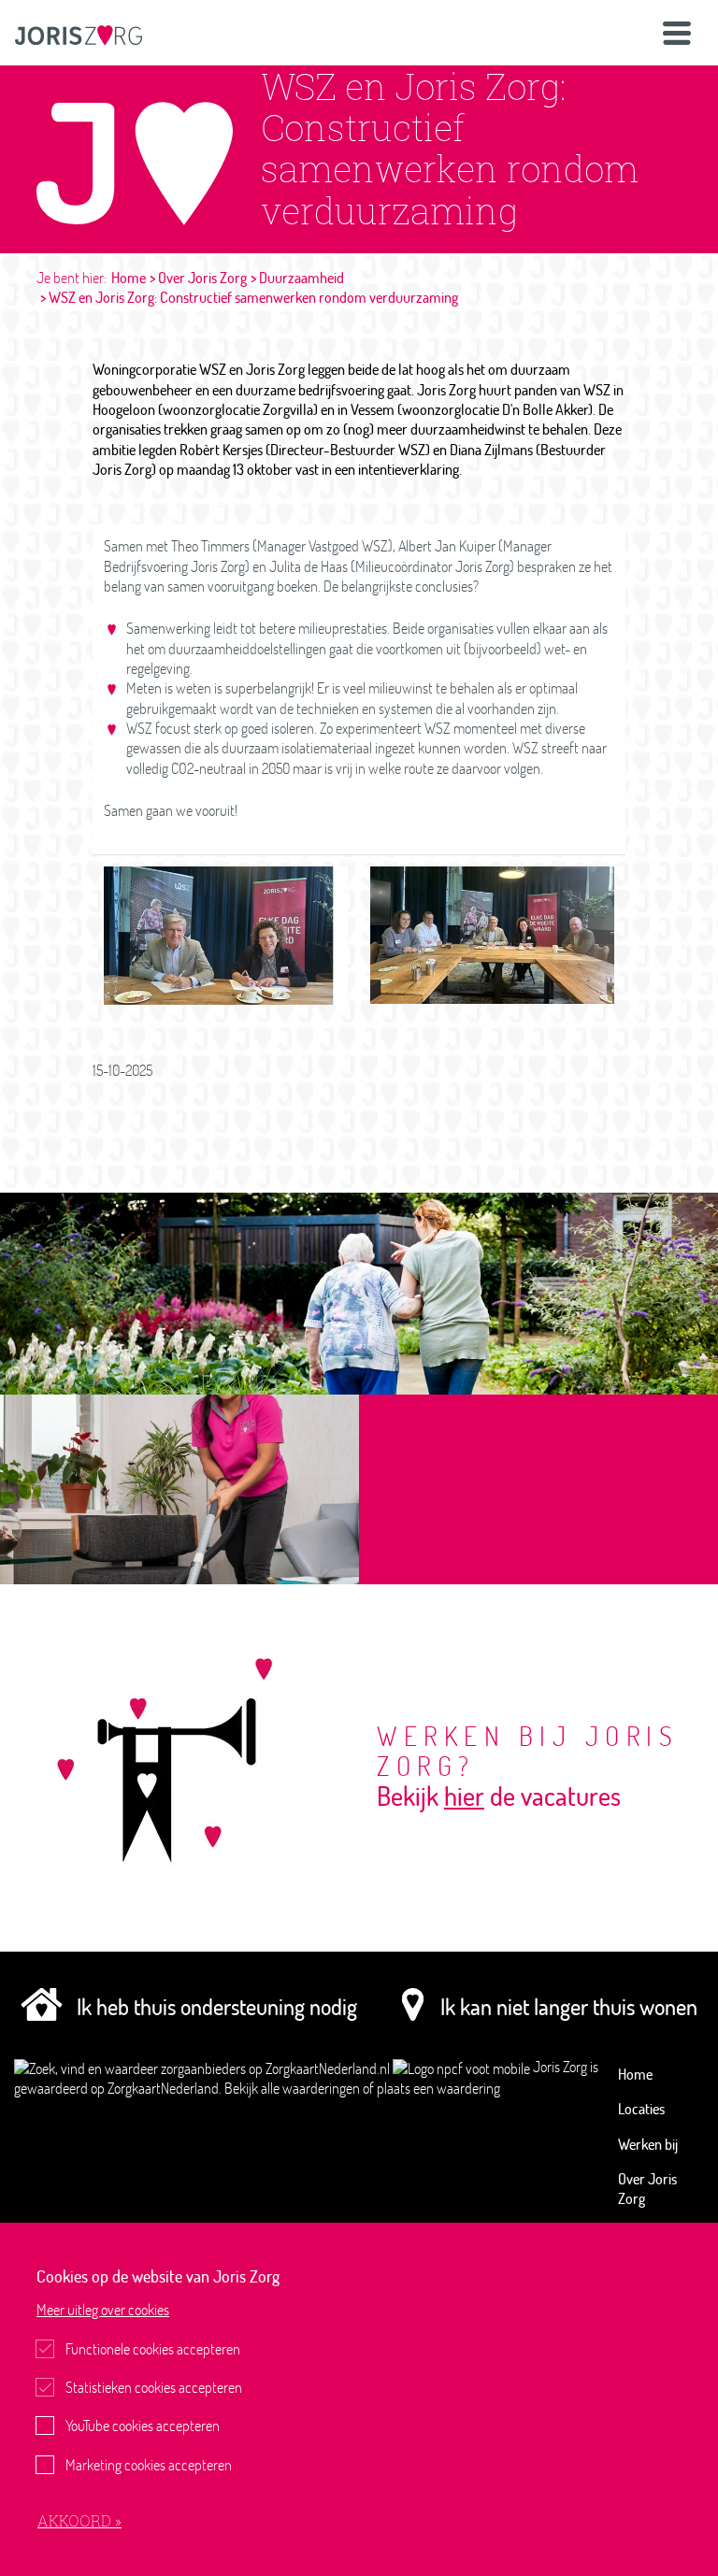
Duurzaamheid (302, 278)
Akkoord (76, 2520)
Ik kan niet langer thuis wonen (569, 2006)
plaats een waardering (438, 2088)
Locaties (641, 2109)
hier (464, 1796)
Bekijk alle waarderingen (294, 2088)
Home (129, 278)
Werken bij (648, 2144)
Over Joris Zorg (202, 278)
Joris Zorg (561, 2067)
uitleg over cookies (103, 2310)
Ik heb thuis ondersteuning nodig (217, 2006)
